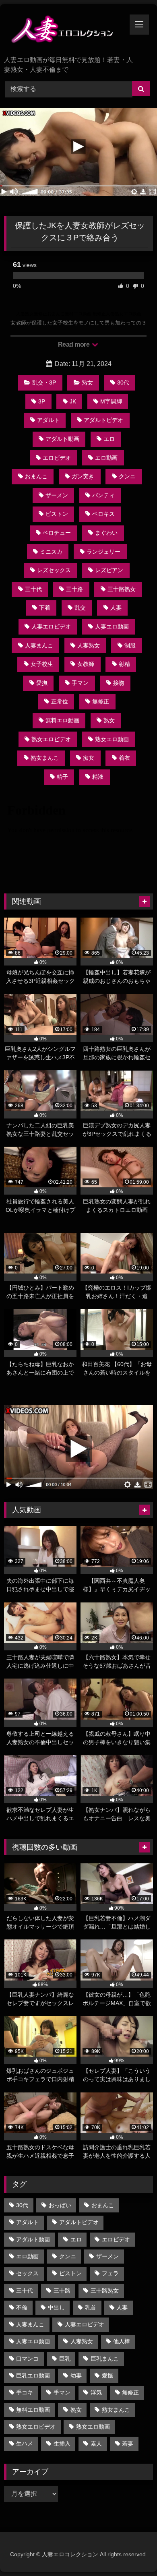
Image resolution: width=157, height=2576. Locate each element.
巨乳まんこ (105, 2359)
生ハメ (25, 2444)
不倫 (22, 2307)
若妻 (128, 2444)
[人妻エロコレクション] (64, 31)
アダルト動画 (62, 439)
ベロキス (103, 514)
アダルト (48, 420)
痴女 (89, 758)
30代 (123, 382)
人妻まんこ (39, 645)
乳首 (91, 2307)
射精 (124, 664)
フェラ (110, 2273)
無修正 (101, 701)
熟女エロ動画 (112, 739)
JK (73, 401)
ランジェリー (103, 552)
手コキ (25, 2392)
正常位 (60, 701)
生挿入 (62, 2444)
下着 (45, 608)
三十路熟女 (122, 589)
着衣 (124, 758)
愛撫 (42, 683)
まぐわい (106, 533)
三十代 (33, 589)
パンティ (103, 495)
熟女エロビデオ (51, 739)
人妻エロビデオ (51, 626)
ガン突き (83, 476)
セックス (27, 2273)
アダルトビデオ (103, 420)
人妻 (116, 608)
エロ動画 (106, 458)
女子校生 (42, 664)
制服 (130, 645)
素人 (96, 2444)
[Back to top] (132, 2552)
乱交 (80, 608)
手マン (80, 683)
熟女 (87, 382)
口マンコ (27, 2359)
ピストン (57, 514)
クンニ (127, 476)
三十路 (74, 589)
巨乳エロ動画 (33, 2375)
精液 (98, 777)
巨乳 (65, 2359)
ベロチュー (57, 533)
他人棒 (122, 2341)
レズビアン (109, 570)
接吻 (119, 683)
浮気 (96, 2392)
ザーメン (57, 495)
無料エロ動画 (62, 720)
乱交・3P (44, 382)
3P (42, 401)
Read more (74, 344)
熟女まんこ (45, 758)
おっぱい (60, 2205)
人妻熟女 (89, 645)
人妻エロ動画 (112, 626)
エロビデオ (57, 458)
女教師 (86, 664)
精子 (62, 777)
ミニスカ (51, 552)
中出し (56, 2307)
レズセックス (54, 570)
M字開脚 (111, 401)
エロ (109, 439)
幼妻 (76, 2375)
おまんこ (36, 476)
